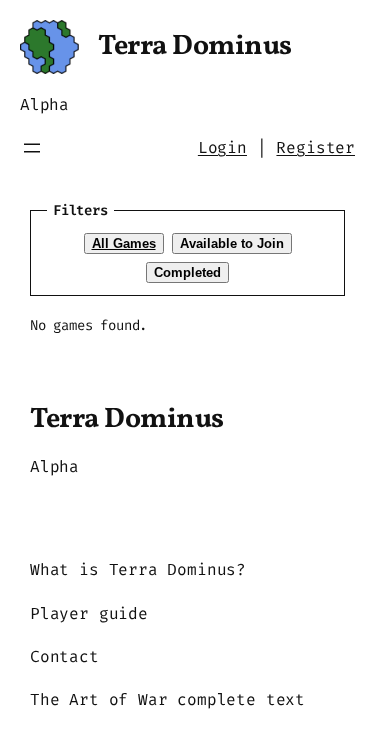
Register (315, 147)
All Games (124, 243)
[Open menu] (32, 148)
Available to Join (232, 243)
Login (222, 147)
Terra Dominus (195, 46)
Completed (187, 272)
